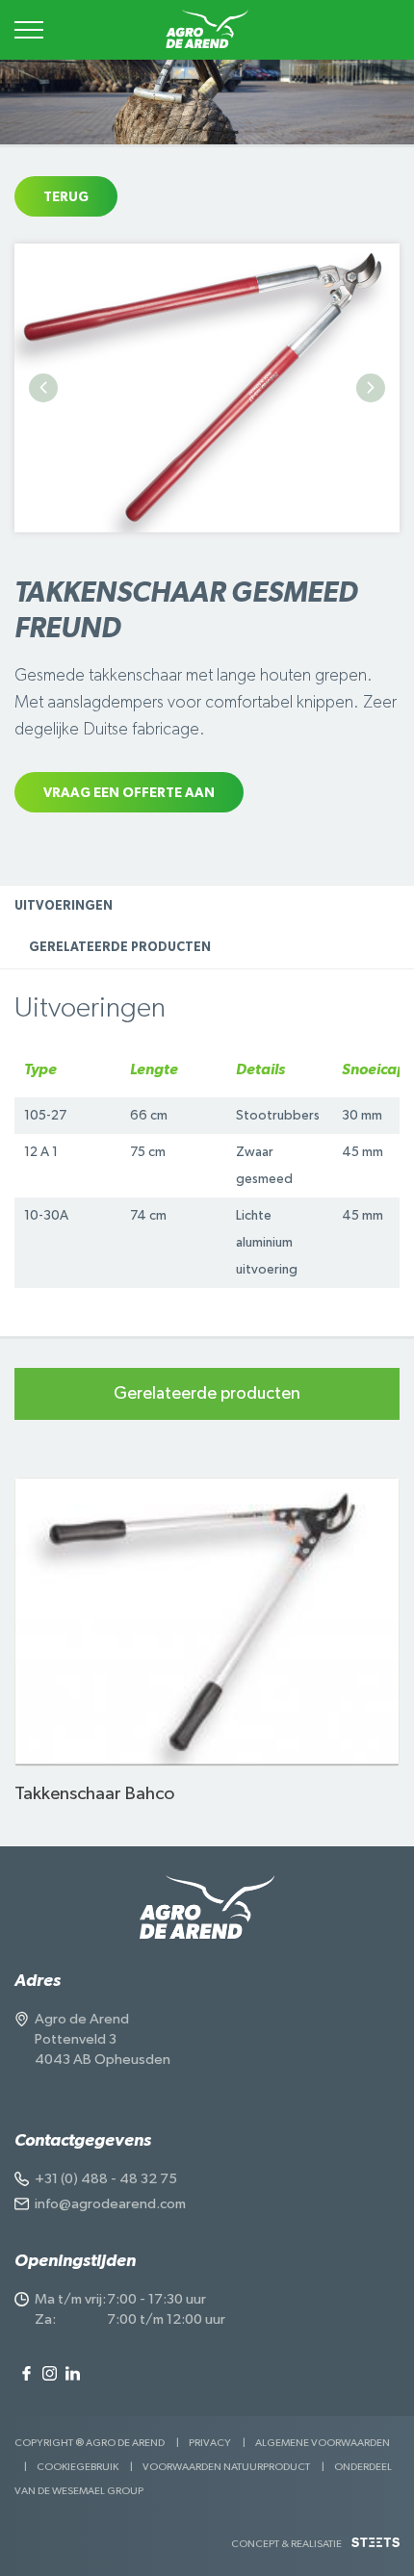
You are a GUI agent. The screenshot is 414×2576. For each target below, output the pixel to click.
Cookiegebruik (78, 2467)
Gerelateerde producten (120, 948)
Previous (43, 388)
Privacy (210, 2443)
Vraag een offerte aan (129, 793)
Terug (66, 197)
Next (371, 388)
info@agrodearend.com (110, 2204)
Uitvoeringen (64, 906)
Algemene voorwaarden (323, 2443)
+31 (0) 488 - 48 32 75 (106, 2179)
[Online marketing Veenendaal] (375, 2550)
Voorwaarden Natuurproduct (226, 2467)
